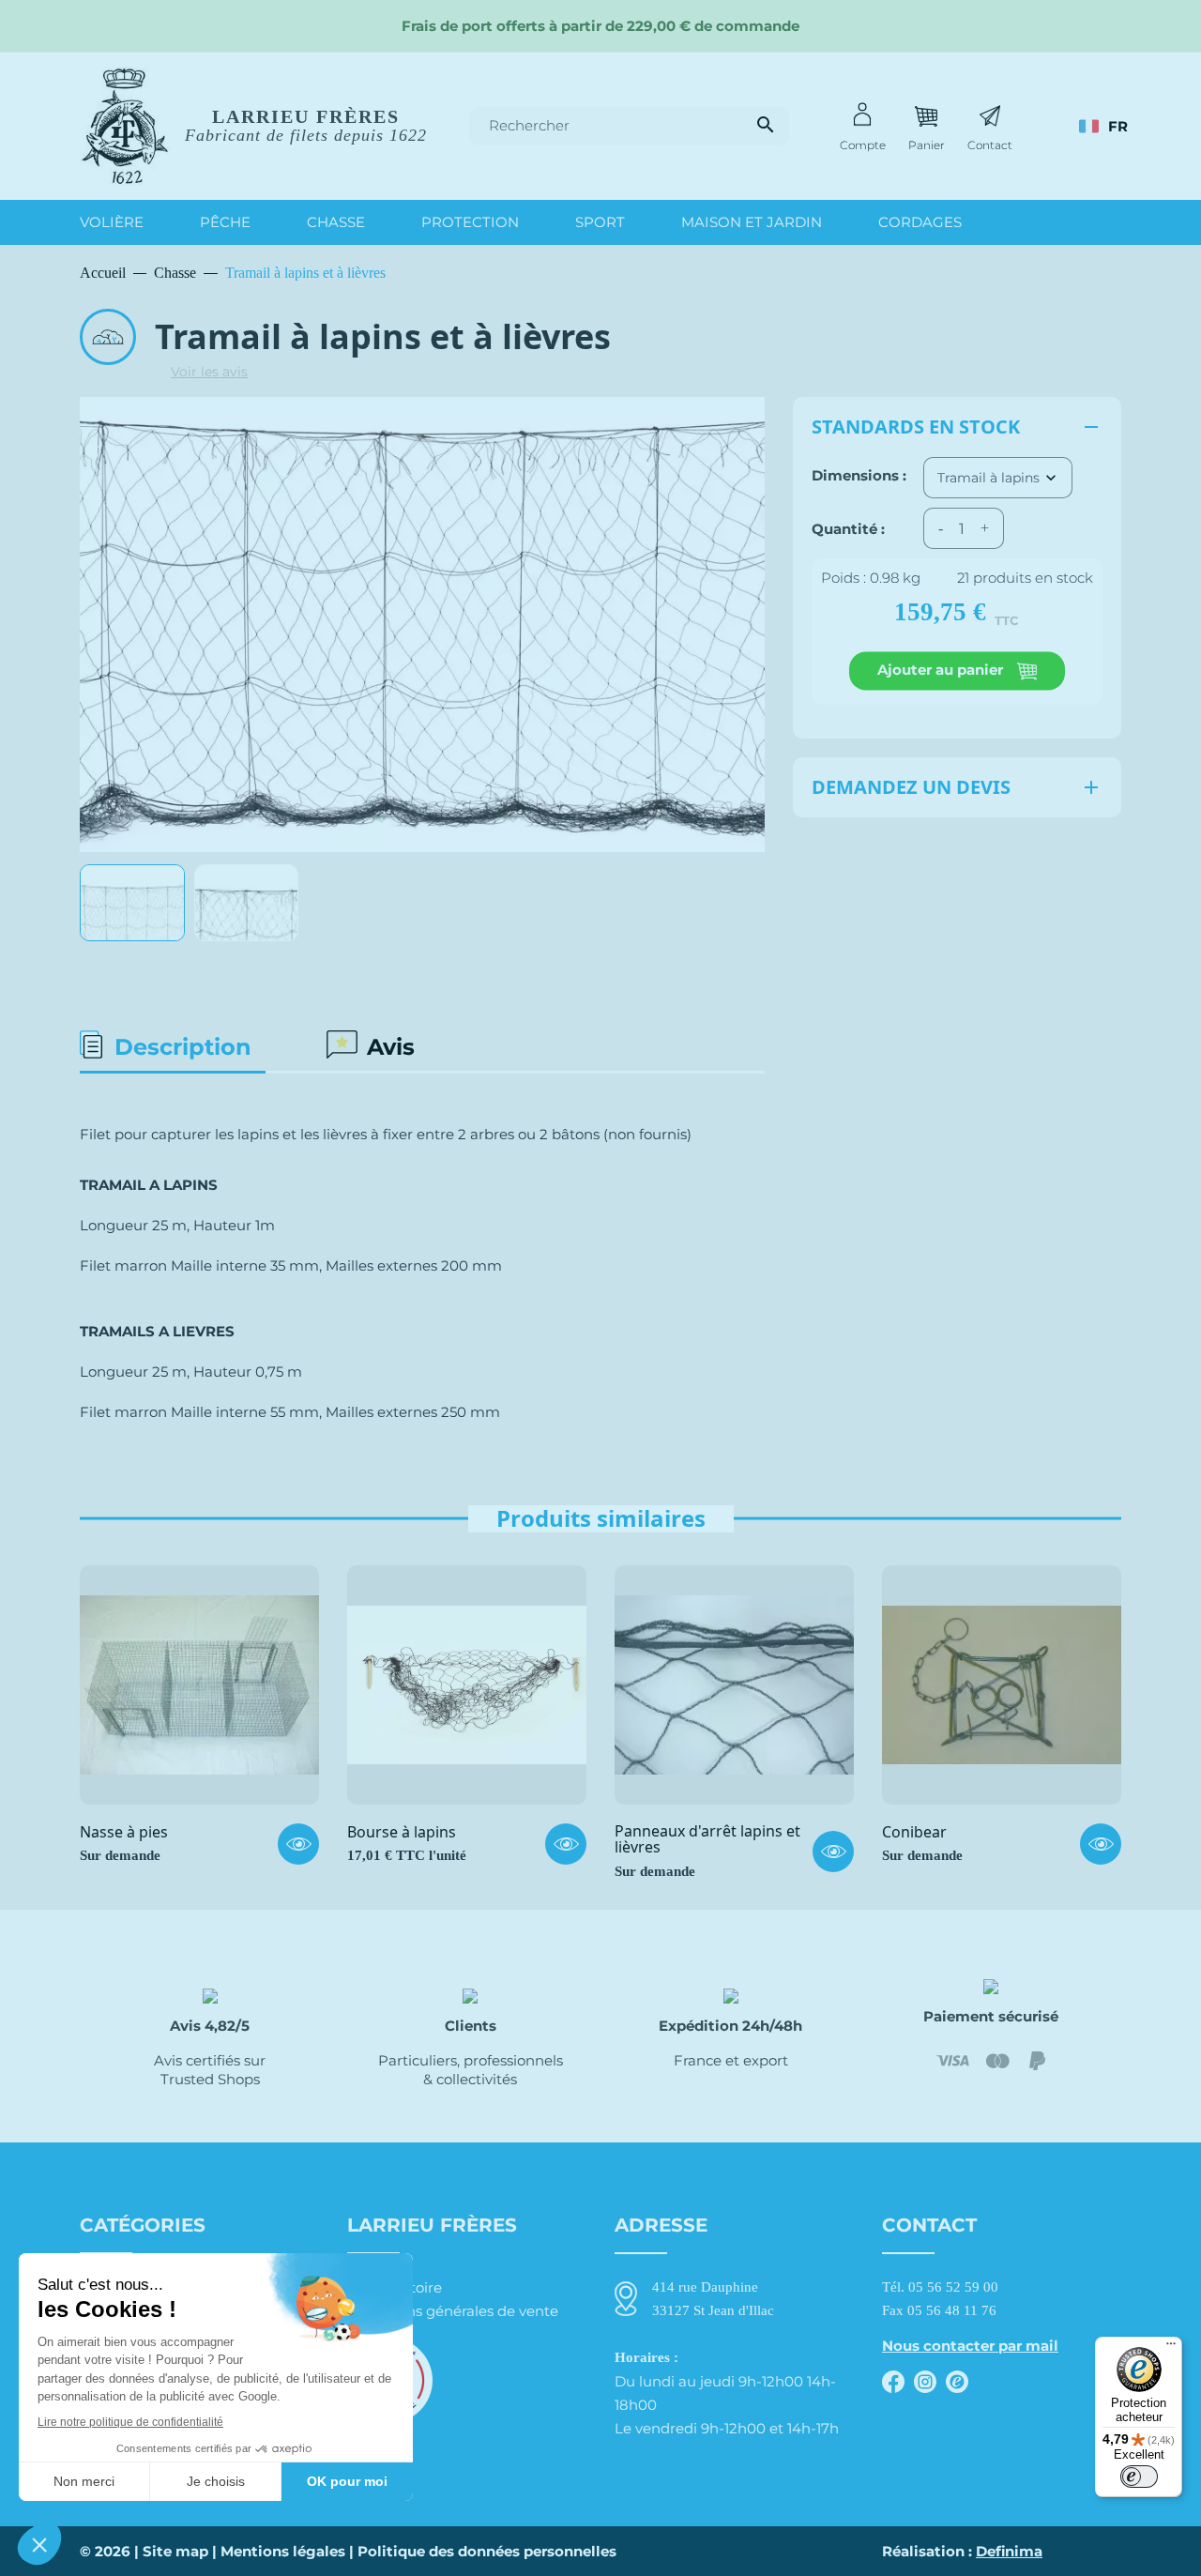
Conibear (914, 1833)
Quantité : (848, 528)
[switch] (1139, 2477)
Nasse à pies (124, 1833)
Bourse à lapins (402, 1833)
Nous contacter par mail (970, 2346)
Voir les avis (209, 372)
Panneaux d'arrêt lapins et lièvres (707, 1840)
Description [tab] (183, 1047)
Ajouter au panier (942, 670)
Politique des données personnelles (487, 2551)
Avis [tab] (391, 1047)
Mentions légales (283, 2551)
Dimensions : (859, 475)
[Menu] (1171, 2348)
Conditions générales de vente (453, 2311)
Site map (175, 2551)
